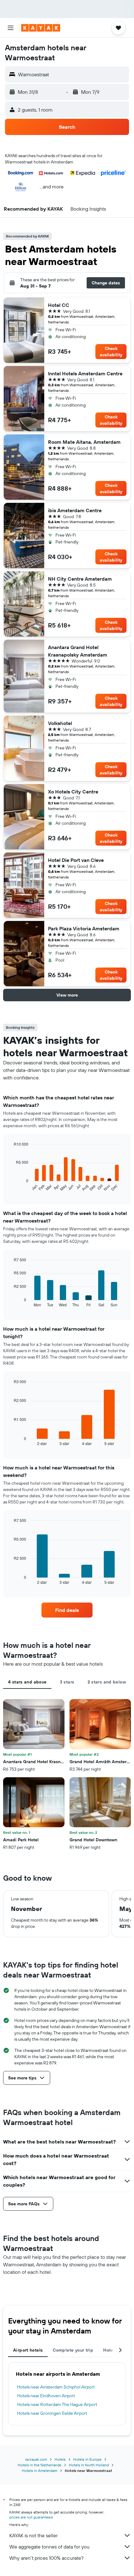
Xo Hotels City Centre (73, 792)
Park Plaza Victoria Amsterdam (84, 928)
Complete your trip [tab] (73, 2350)
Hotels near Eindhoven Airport (46, 2396)
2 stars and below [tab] (107, 1682)
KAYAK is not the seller (33, 2535)
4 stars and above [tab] (27, 1682)
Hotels (60, 2459)
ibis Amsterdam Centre (75, 510)
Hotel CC (59, 305)
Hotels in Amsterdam (40, 2471)
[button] (11, 28)
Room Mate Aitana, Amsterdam (84, 442)
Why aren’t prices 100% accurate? (46, 2558)
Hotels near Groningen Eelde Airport (52, 2413)
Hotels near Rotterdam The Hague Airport (57, 2404)
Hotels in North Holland (89, 2465)
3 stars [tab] (67, 1682)
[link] (67, 1610)
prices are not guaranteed (31, 2517)
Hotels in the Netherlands (40, 2465)
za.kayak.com (36, 2459)
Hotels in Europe (87, 2459)
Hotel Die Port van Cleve (76, 860)
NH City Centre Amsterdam (80, 579)
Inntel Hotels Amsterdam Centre (85, 373)
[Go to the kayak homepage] (41, 28)
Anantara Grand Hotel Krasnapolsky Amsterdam (78, 651)
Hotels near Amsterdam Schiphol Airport (56, 2387)
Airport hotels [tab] (28, 2350)
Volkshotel (60, 723)
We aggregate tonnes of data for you (49, 2547)
